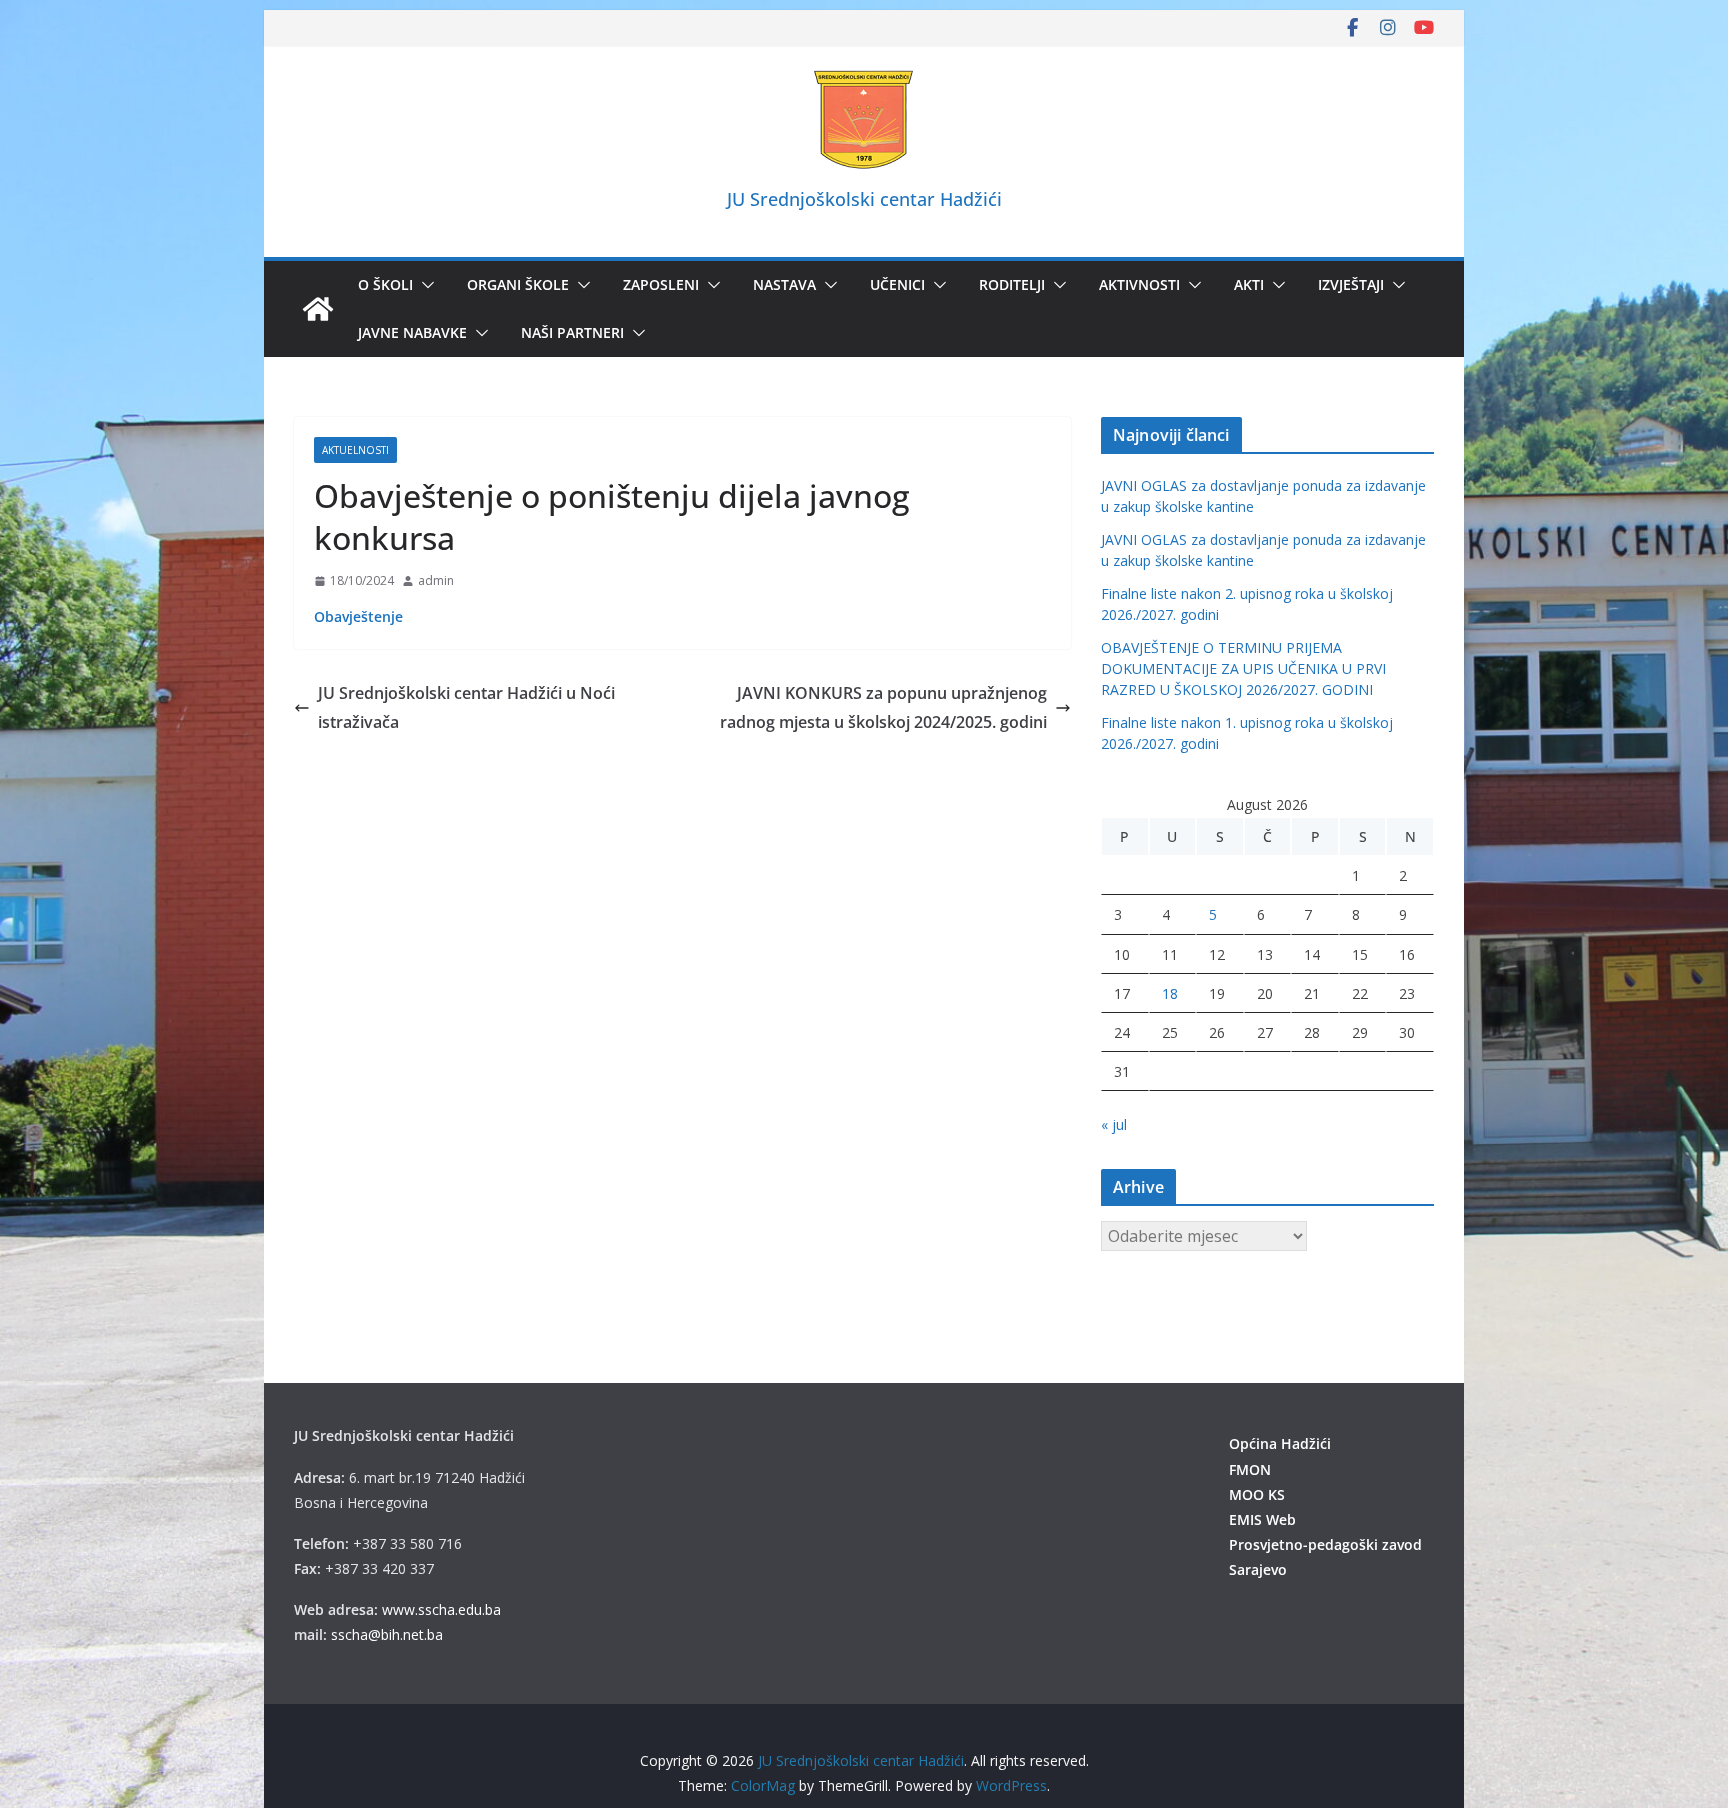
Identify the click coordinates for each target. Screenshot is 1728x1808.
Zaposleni (661, 284)
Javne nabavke (412, 332)
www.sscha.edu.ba (441, 1609)
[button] (424, 285)
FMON (1250, 1469)
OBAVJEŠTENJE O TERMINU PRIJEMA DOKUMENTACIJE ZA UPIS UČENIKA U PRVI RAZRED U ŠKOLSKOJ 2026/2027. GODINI (1243, 668)
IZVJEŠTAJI (1351, 284)
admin (436, 580)
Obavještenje (358, 616)
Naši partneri (572, 332)
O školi (385, 284)
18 (1170, 993)
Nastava (784, 284)
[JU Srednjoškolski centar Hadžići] (318, 309)
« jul (1114, 1124)
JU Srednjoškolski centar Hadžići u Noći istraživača (466, 707)
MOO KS (1257, 1494)
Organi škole (518, 284)
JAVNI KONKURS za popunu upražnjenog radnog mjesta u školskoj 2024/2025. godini (883, 707)
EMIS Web (1262, 1519)
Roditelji (1012, 284)
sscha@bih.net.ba (387, 1634)
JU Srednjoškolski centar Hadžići (864, 199)
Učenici (897, 284)
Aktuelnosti (355, 450)
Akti (1249, 284)
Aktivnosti (1139, 284)
